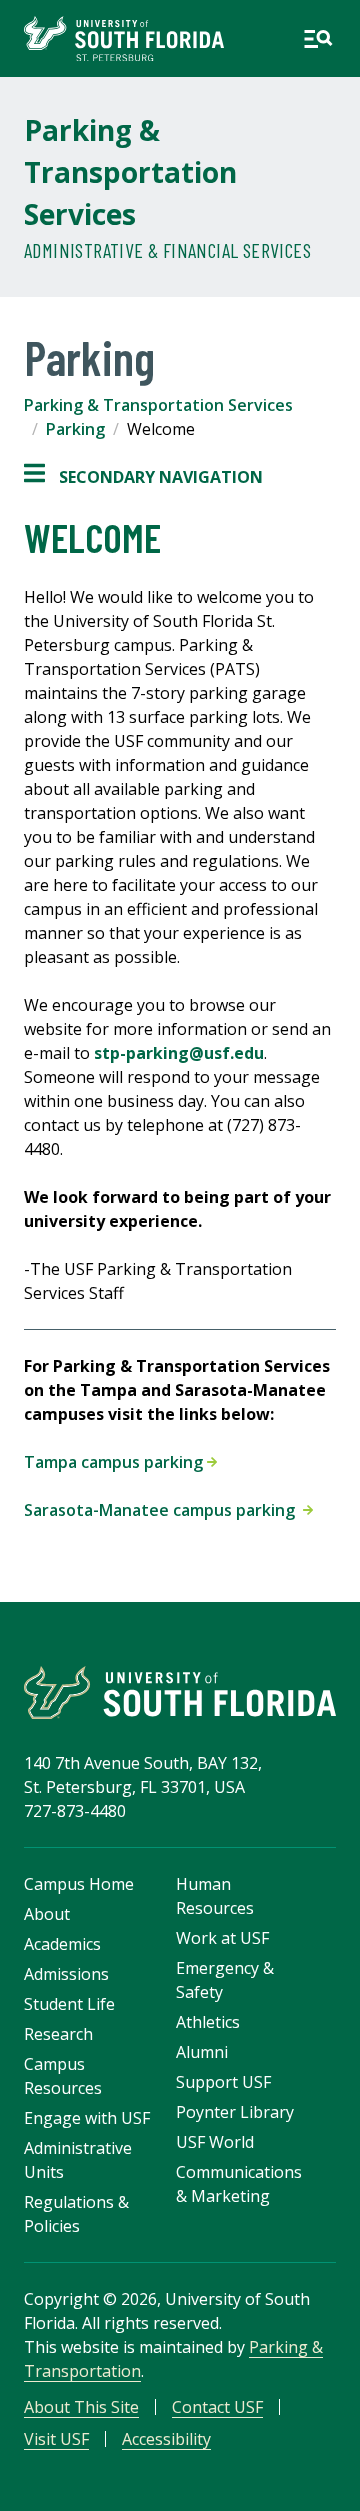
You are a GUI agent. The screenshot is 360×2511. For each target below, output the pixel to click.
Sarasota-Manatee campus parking (163, 1510)
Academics (62, 1944)
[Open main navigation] (318, 39)
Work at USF (222, 1938)
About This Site (81, 2407)
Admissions (66, 1974)
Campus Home (79, 1884)
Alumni (202, 2052)
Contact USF (217, 2407)
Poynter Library (235, 2112)
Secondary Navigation (143, 477)
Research (58, 2034)
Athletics (208, 2022)
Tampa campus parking (115, 1462)
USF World (215, 2142)
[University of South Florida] (180, 1692)
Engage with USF (87, 2118)
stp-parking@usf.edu (179, 1053)
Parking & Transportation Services (130, 172)
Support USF (223, 2082)
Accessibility (166, 2439)
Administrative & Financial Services (167, 250)
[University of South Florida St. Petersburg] (124, 38)
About (47, 1914)
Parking (75, 429)
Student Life (69, 2004)
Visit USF (56, 2439)
